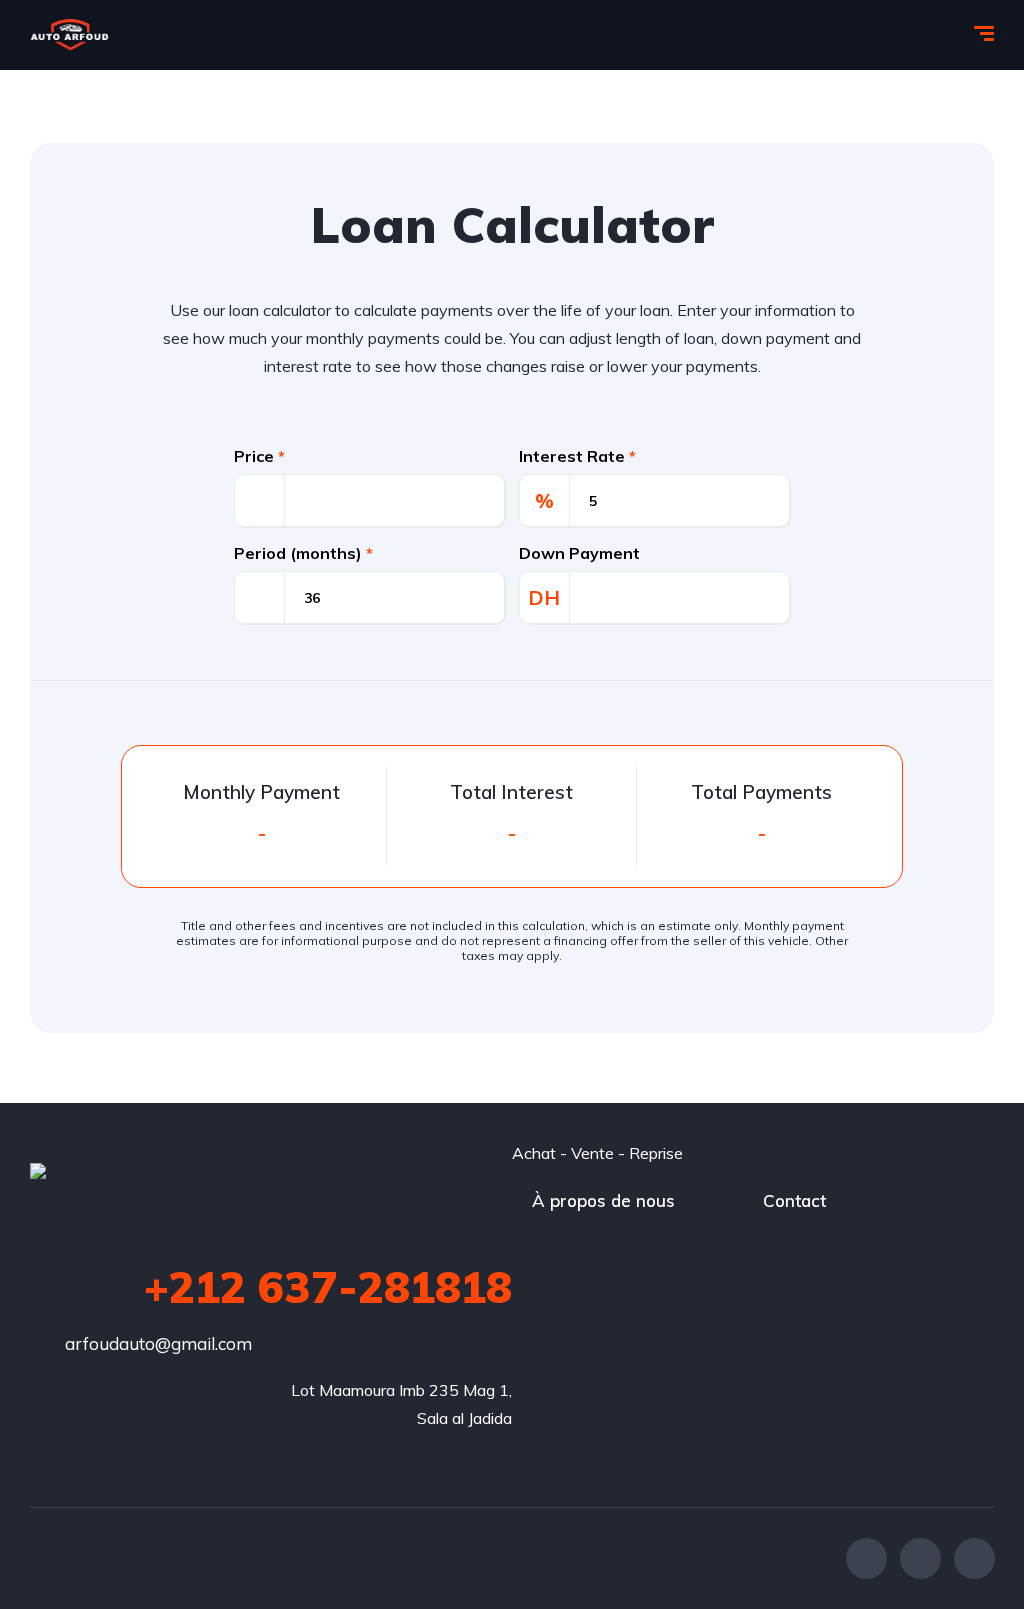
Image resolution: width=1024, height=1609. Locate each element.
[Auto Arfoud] (69, 35)
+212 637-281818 (328, 1287)
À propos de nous (603, 1200)
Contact (794, 1200)
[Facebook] (866, 1558)
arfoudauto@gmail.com (158, 1343)
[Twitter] (920, 1558)
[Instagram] (974, 1558)
